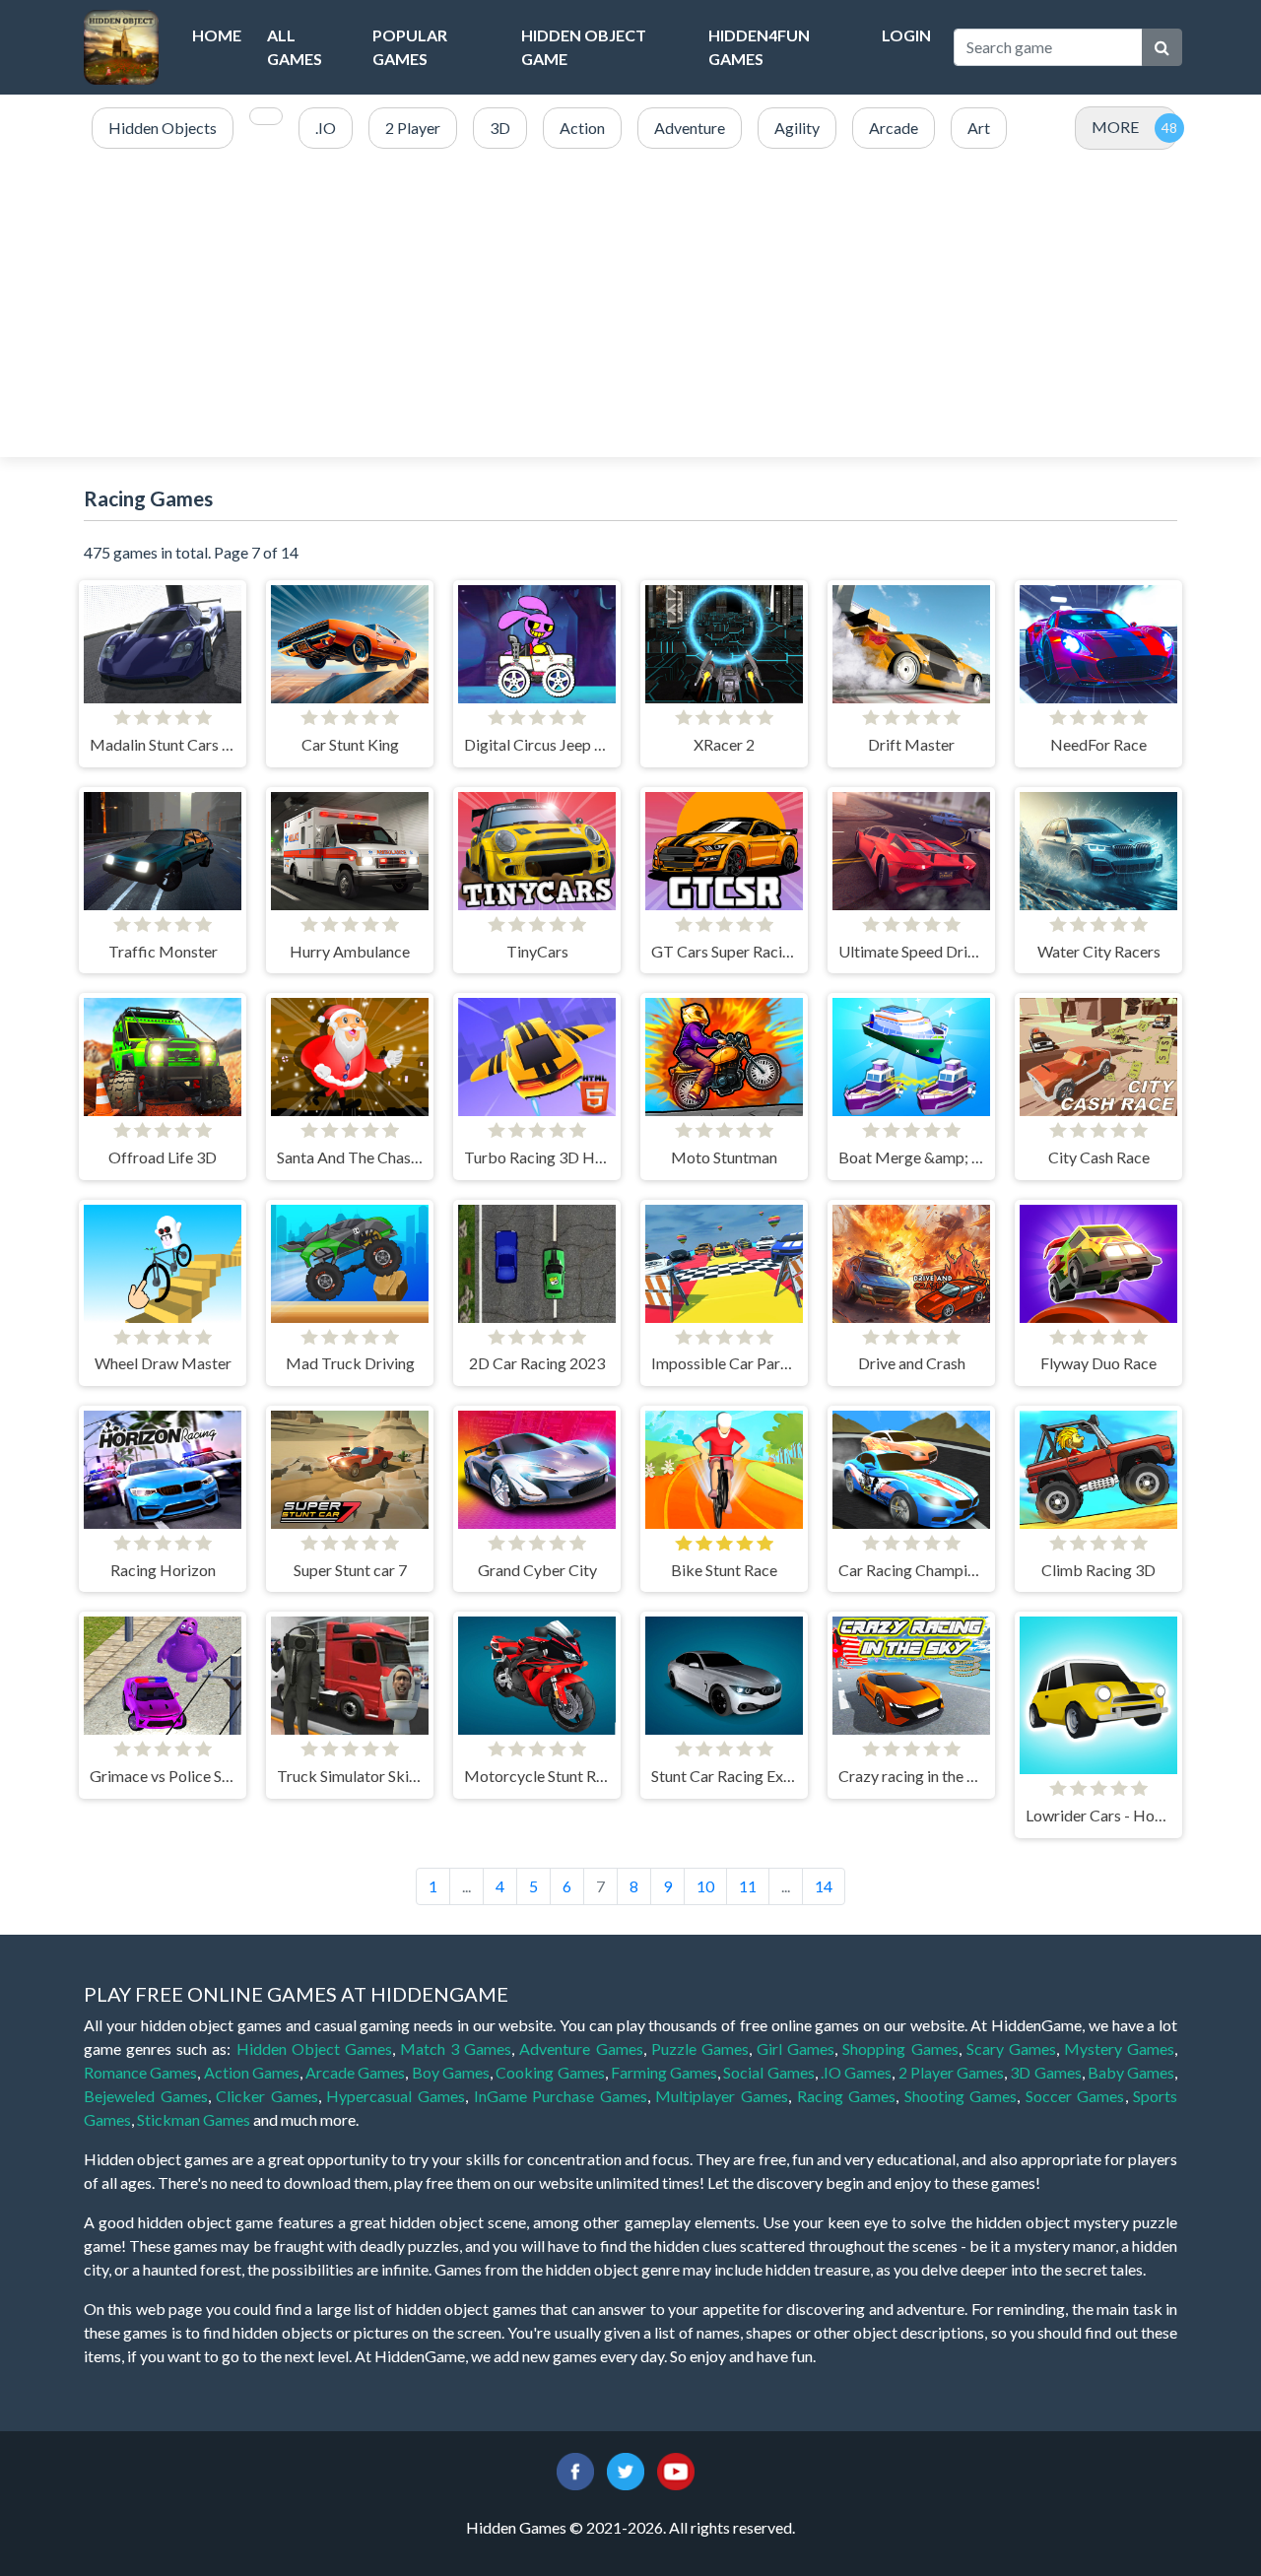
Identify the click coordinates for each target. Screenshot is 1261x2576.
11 (748, 1886)
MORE (1115, 127)
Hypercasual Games (396, 2096)
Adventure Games (581, 2048)
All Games (295, 47)
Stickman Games (194, 2119)
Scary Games (1011, 2048)
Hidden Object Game (584, 47)
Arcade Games (355, 2072)
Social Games (768, 2072)
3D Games (1045, 2072)
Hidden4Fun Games (759, 47)
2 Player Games (952, 2072)
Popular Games (410, 47)
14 (824, 1886)
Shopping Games (900, 2048)
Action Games (252, 2072)
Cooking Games (550, 2072)
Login (906, 35)
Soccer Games (1075, 2096)
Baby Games (1131, 2072)
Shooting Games (961, 2096)
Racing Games (847, 2096)
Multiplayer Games (722, 2096)
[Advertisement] (630, 304)
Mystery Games (1119, 2048)
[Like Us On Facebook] (575, 2469)
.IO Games (856, 2072)
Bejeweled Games (146, 2096)
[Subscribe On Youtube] (676, 2469)
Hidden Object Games (314, 2048)
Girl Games (796, 2048)
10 (705, 1886)
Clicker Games (267, 2096)
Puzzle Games (700, 2048)
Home (217, 35)
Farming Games (664, 2072)
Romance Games (140, 2072)
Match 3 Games (456, 2048)
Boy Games (451, 2072)
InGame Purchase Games (561, 2096)
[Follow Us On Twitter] (626, 2469)
